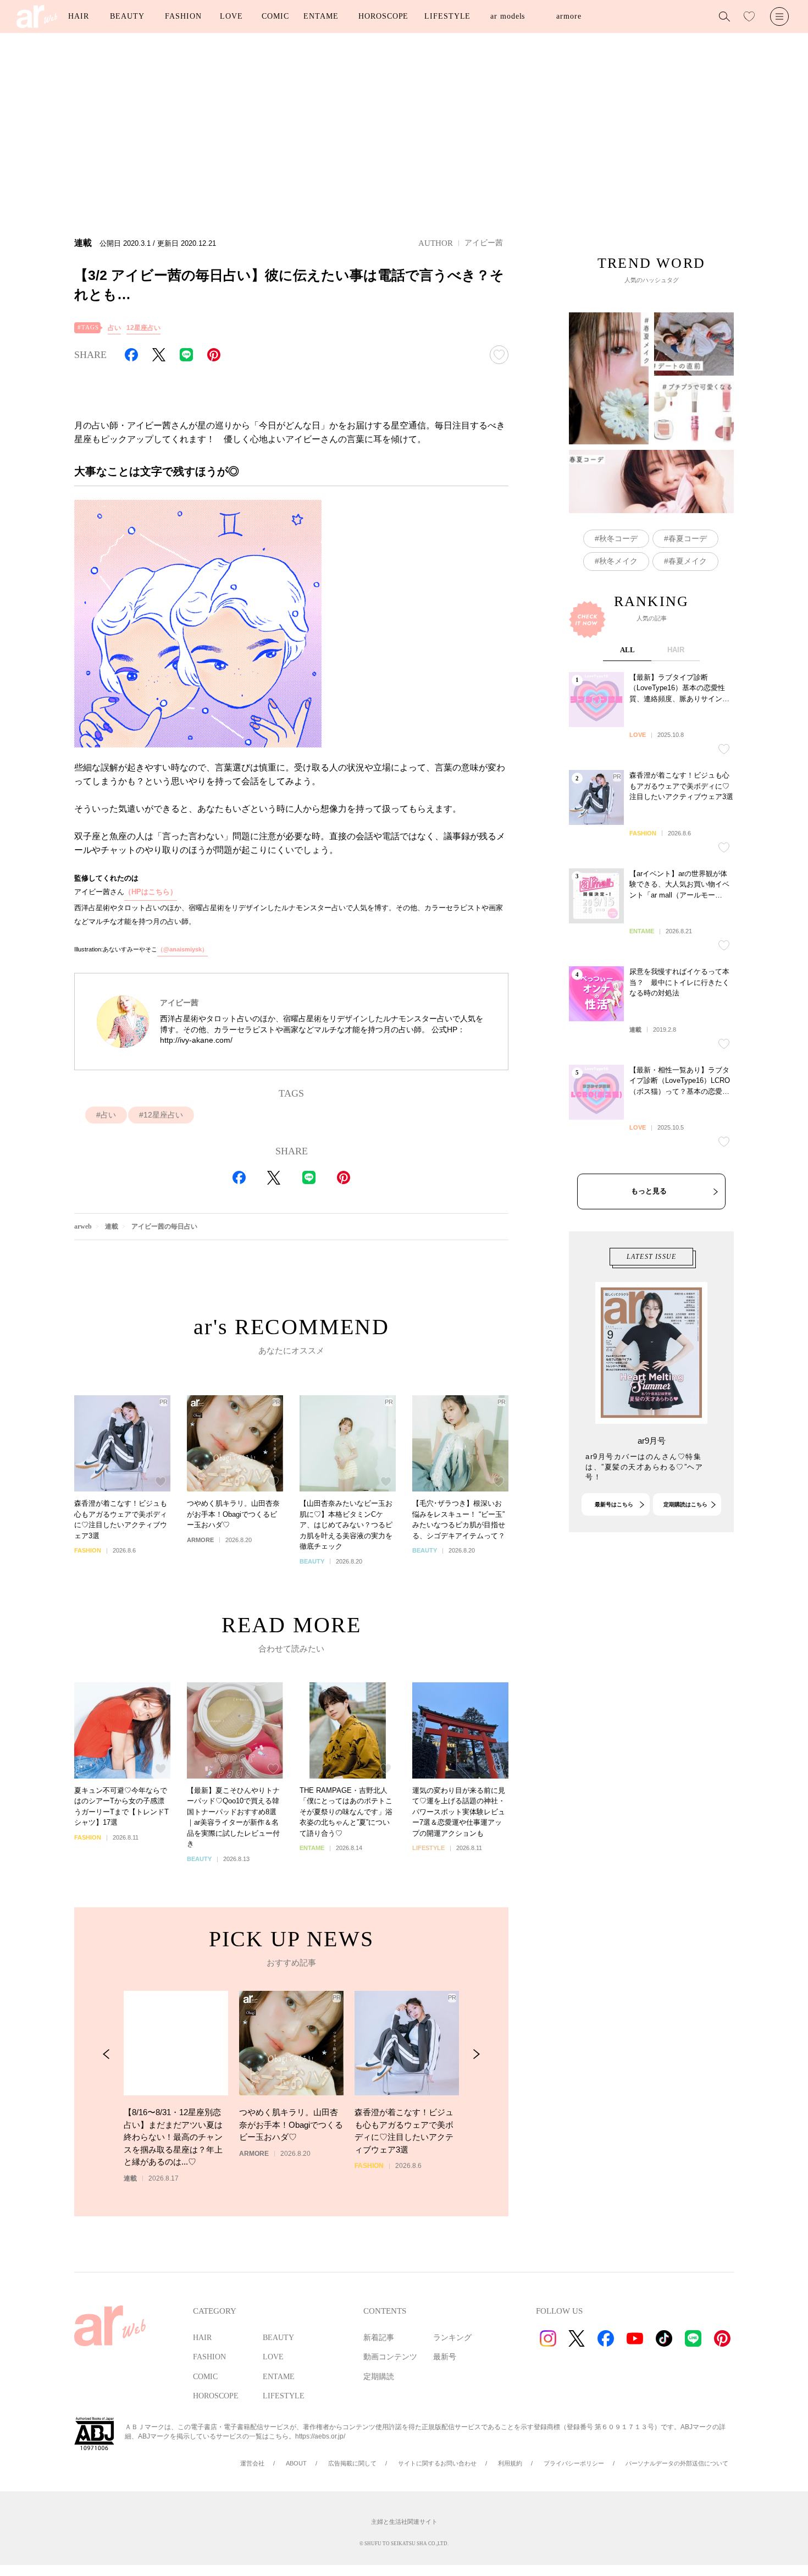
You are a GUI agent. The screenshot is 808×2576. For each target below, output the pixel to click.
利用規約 (510, 2463)
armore (569, 16)
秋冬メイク (618, 561)
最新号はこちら (614, 1504)
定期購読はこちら (685, 1504)
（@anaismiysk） (182, 949)
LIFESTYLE (447, 16)
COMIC (275, 16)
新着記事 (379, 2338)
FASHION (183, 16)
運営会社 (252, 2463)
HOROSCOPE (383, 16)
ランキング (452, 2338)
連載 (112, 1226)
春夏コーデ (688, 538)
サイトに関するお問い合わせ (437, 2463)
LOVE (231, 16)
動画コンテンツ (390, 2357)
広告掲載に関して (352, 2463)
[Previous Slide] (106, 2054)
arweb (83, 1226)
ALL (627, 650)
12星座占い (143, 328)
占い (114, 328)
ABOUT (296, 2463)
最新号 (445, 2357)
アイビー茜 (484, 243)
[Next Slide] (476, 2054)
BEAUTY (127, 16)
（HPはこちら (147, 892)
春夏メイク (688, 561)
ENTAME (321, 16)
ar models (508, 16)
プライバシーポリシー (574, 2463)
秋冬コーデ (618, 538)
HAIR (79, 16)
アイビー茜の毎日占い (164, 1226)
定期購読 (379, 2377)
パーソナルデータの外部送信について (677, 2463)
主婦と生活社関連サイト (404, 2522)
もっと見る (649, 1191)
